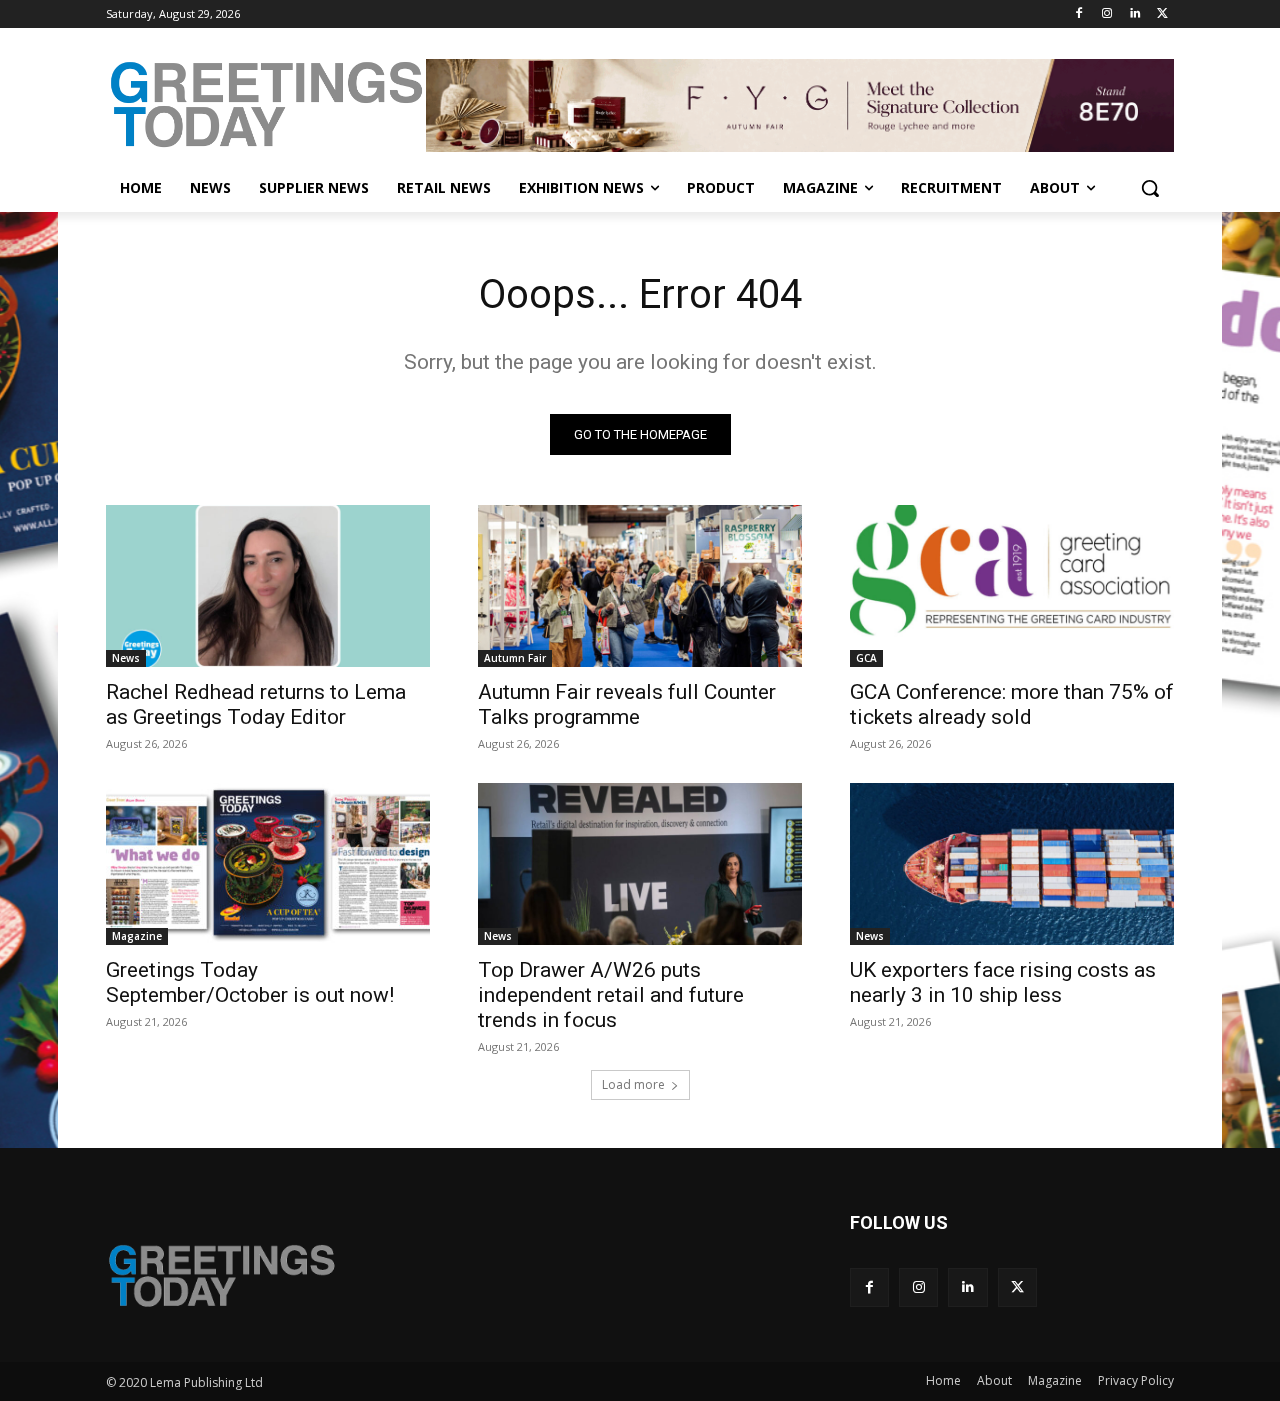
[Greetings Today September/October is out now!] (268, 864)
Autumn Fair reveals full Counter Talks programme (627, 704)
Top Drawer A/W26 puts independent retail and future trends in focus (611, 995)
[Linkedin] (1134, 14)
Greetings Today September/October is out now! (250, 982)
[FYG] (800, 105)
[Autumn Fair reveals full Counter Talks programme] (640, 586)
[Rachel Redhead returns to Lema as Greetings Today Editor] (268, 586)
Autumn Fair (515, 658)
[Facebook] (1079, 14)
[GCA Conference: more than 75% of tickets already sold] (1012, 586)
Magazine (137, 936)
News (126, 658)
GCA (866, 658)
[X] (1162, 14)
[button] (1150, 188)
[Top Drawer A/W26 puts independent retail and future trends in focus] (640, 864)
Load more (633, 1084)
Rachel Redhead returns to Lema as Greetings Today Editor (256, 704)
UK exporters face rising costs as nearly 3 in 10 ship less (1003, 982)
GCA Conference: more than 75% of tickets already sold (1012, 704)
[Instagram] (1107, 14)
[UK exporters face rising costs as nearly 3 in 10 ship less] (1012, 864)
